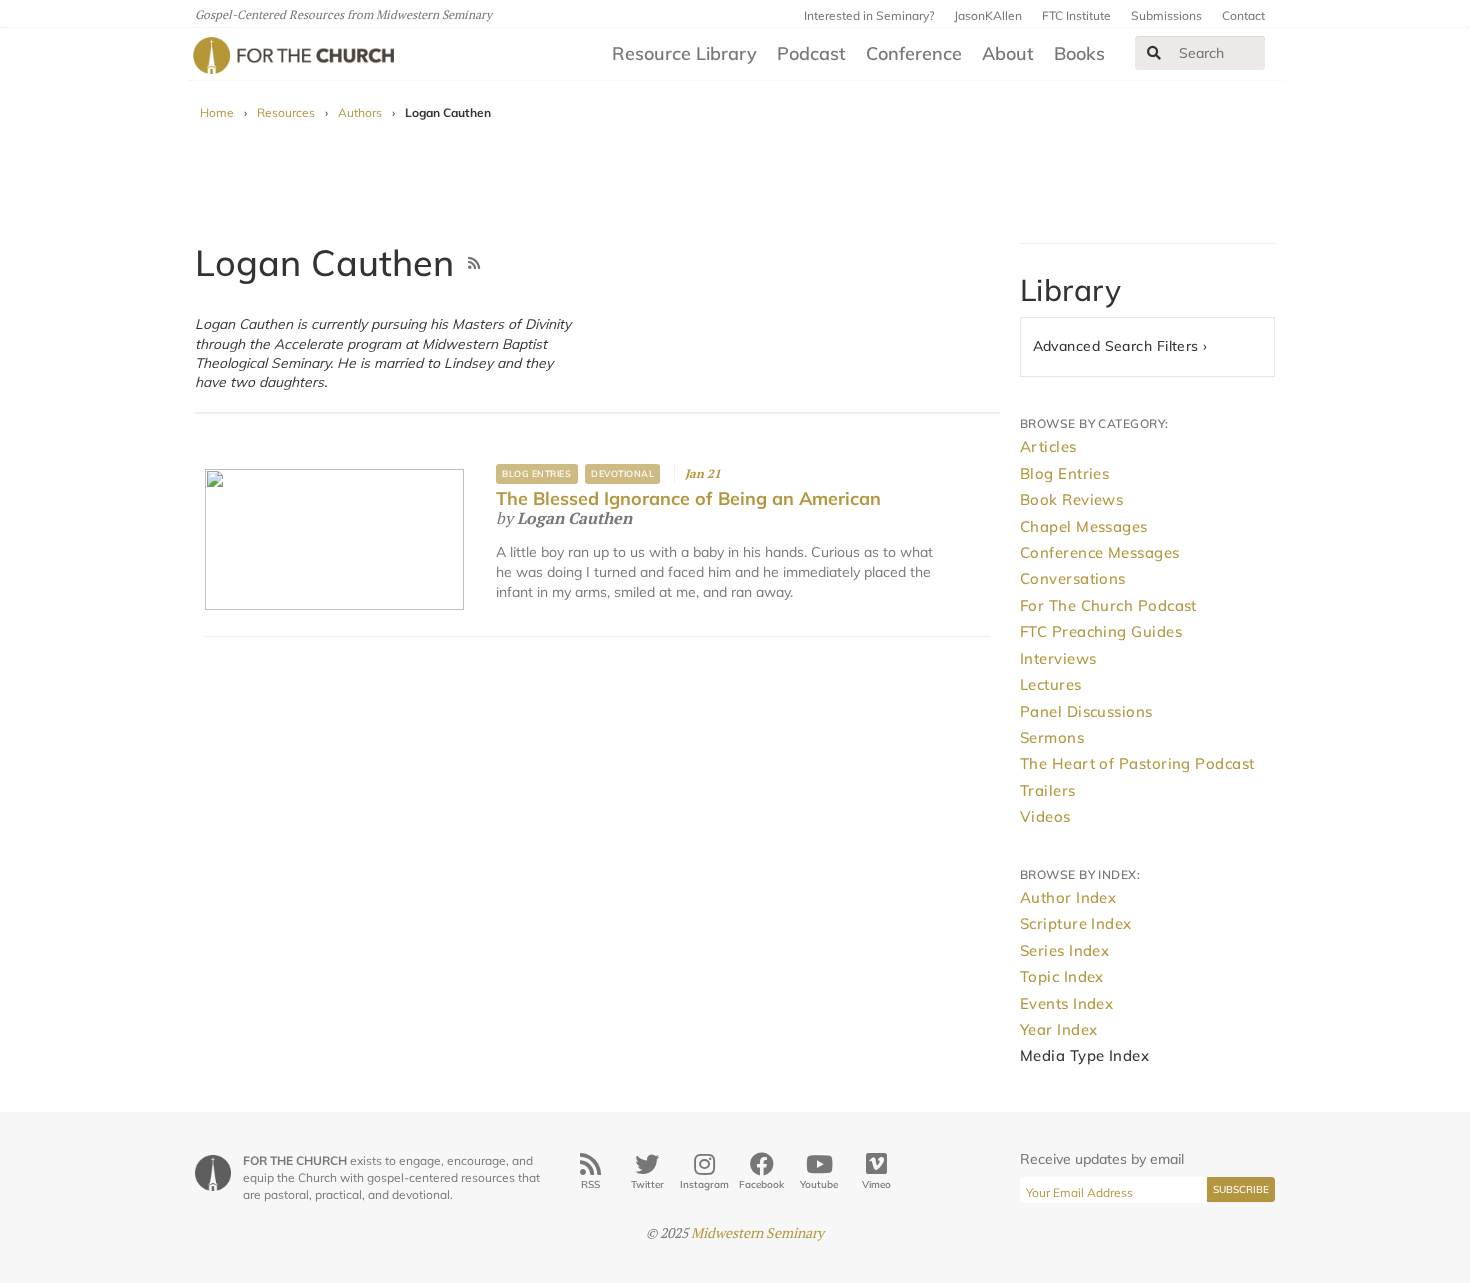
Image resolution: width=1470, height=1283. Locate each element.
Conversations (1073, 578)
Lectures (1051, 684)
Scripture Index (1076, 923)
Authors (360, 112)
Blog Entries (536, 473)
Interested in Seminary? (869, 15)
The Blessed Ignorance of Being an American (688, 498)
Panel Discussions (1086, 711)
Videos (1045, 816)
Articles (1048, 446)
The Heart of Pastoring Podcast (1137, 763)
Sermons (1052, 737)
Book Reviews (1071, 499)
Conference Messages (1100, 552)
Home (217, 112)
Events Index (1066, 1003)
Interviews (1058, 658)
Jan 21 (703, 473)
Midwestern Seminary (757, 1232)
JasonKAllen (988, 15)
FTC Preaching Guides (1101, 631)
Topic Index (1062, 976)
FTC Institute (1076, 15)
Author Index (1068, 897)
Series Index (1064, 950)
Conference (914, 53)
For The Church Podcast (1108, 605)
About (1008, 53)
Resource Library (684, 53)
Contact (1243, 15)
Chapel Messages (1084, 526)
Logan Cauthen (574, 518)
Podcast (811, 53)
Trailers (1048, 790)
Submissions (1166, 15)
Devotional (622, 473)
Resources (286, 112)
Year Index (1059, 1029)
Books (1079, 53)
